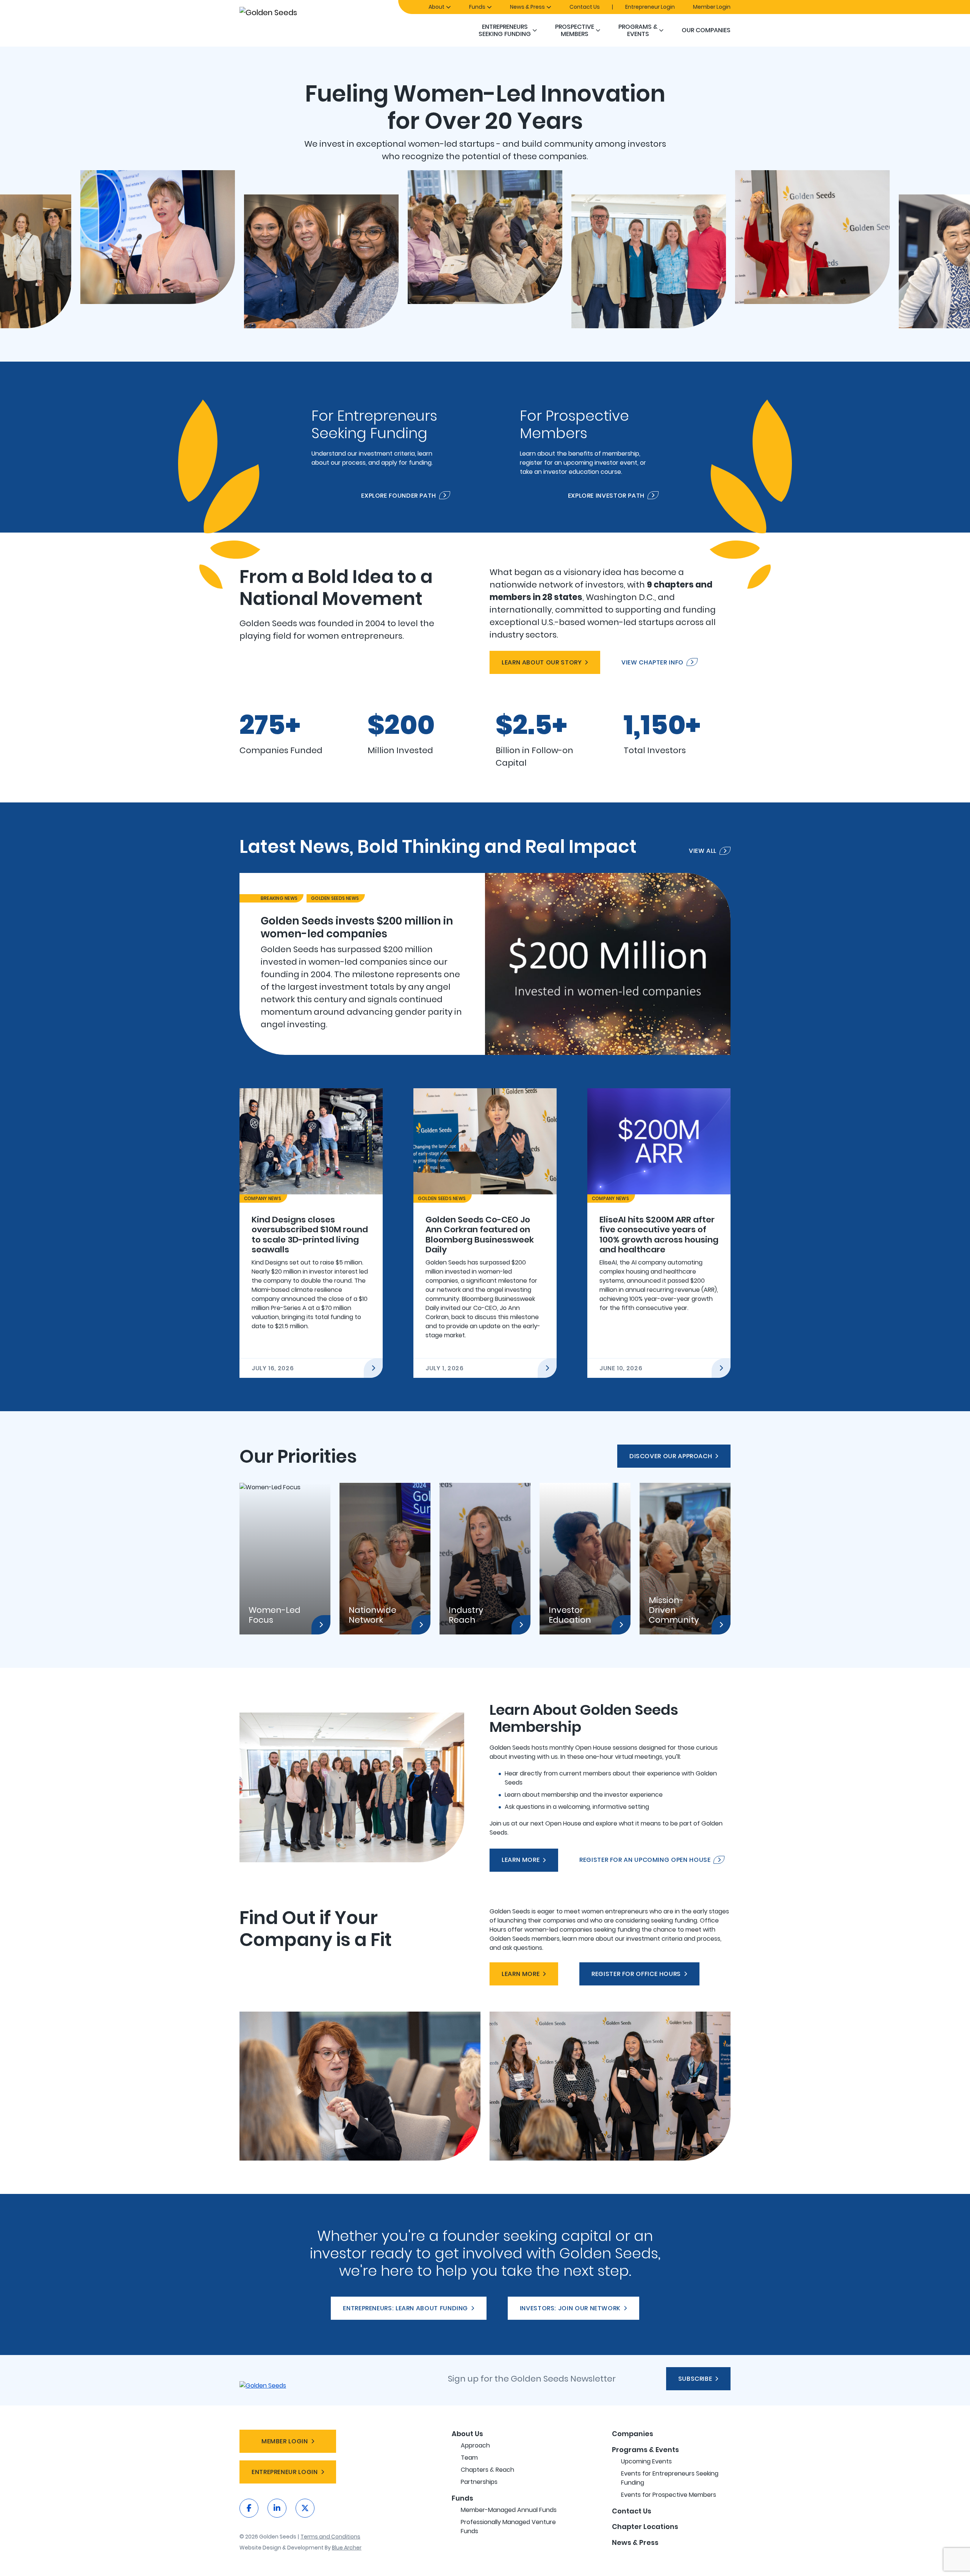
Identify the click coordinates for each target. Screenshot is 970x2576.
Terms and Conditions (330, 2537)
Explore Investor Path (606, 495)
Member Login (712, 7)
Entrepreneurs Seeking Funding (505, 30)
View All (703, 851)
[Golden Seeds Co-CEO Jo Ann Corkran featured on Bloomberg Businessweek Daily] (485, 1233)
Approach (475, 2445)
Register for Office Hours (636, 1974)
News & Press (527, 7)
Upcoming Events (646, 2461)
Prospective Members (575, 30)
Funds (477, 7)
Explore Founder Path (399, 495)
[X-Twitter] (305, 2508)
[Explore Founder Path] (381, 447)
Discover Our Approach (671, 1456)
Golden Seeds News (335, 898)
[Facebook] (249, 2508)
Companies (633, 2434)
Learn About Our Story (542, 662)
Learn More (521, 1860)
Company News (263, 1198)
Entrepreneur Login (650, 7)
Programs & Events (638, 30)
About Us (467, 2434)
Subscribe (695, 2379)
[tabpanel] (485, 964)
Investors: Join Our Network (570, 2308)
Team (469, 2458)
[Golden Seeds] (295, 12)
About (436, 7)
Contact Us (585, 7)
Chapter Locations (645, 2527)
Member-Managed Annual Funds (509, 2510)
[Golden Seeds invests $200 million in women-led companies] (485, 964)
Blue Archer (347, 2548)
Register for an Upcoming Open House (645, 1860)
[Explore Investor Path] (589, 447)
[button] (535, 30)
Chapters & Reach (487, 2470)
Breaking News (279, 898)
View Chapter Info (652, 662)
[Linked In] (277, 2508)
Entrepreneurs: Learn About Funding (405, 2308)
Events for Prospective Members (669, 2495)
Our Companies (706, 30)
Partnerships (479, 2482)
